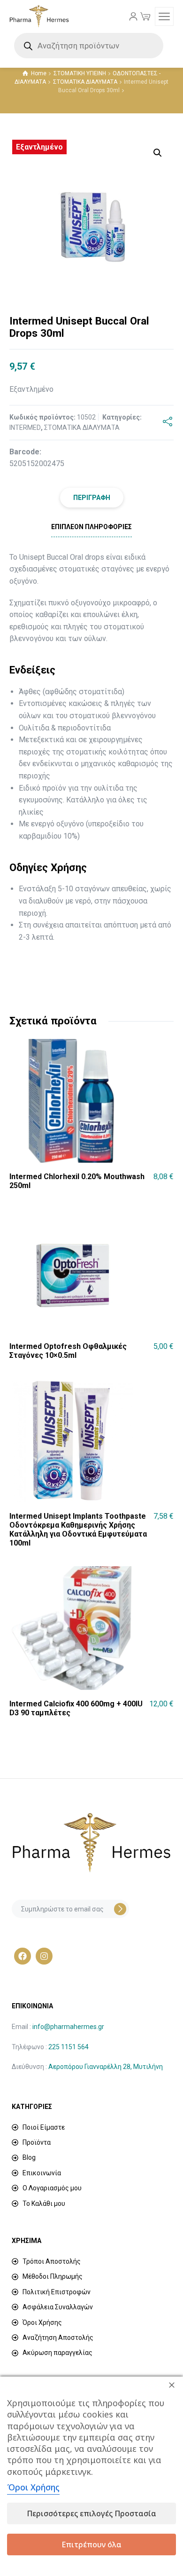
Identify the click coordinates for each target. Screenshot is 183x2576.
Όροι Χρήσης (33, 2487)
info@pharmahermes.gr (68, 2027)
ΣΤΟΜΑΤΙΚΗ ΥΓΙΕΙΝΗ (80, 73)
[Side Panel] (164, 16)
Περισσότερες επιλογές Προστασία (91, 2513)
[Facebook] (23, 1956)
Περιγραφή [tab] (92, 498)
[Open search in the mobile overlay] (91, 46)
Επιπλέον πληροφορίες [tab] (91, 527)
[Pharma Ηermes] (39, 16)
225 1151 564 (69, 2047)
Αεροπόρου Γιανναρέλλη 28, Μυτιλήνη (106, 2067)
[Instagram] (44, 1956)
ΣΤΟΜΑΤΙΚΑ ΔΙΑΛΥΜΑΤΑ (85, 82)
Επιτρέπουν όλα (91, 2544)
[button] (158, 153)
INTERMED (25, 428)
